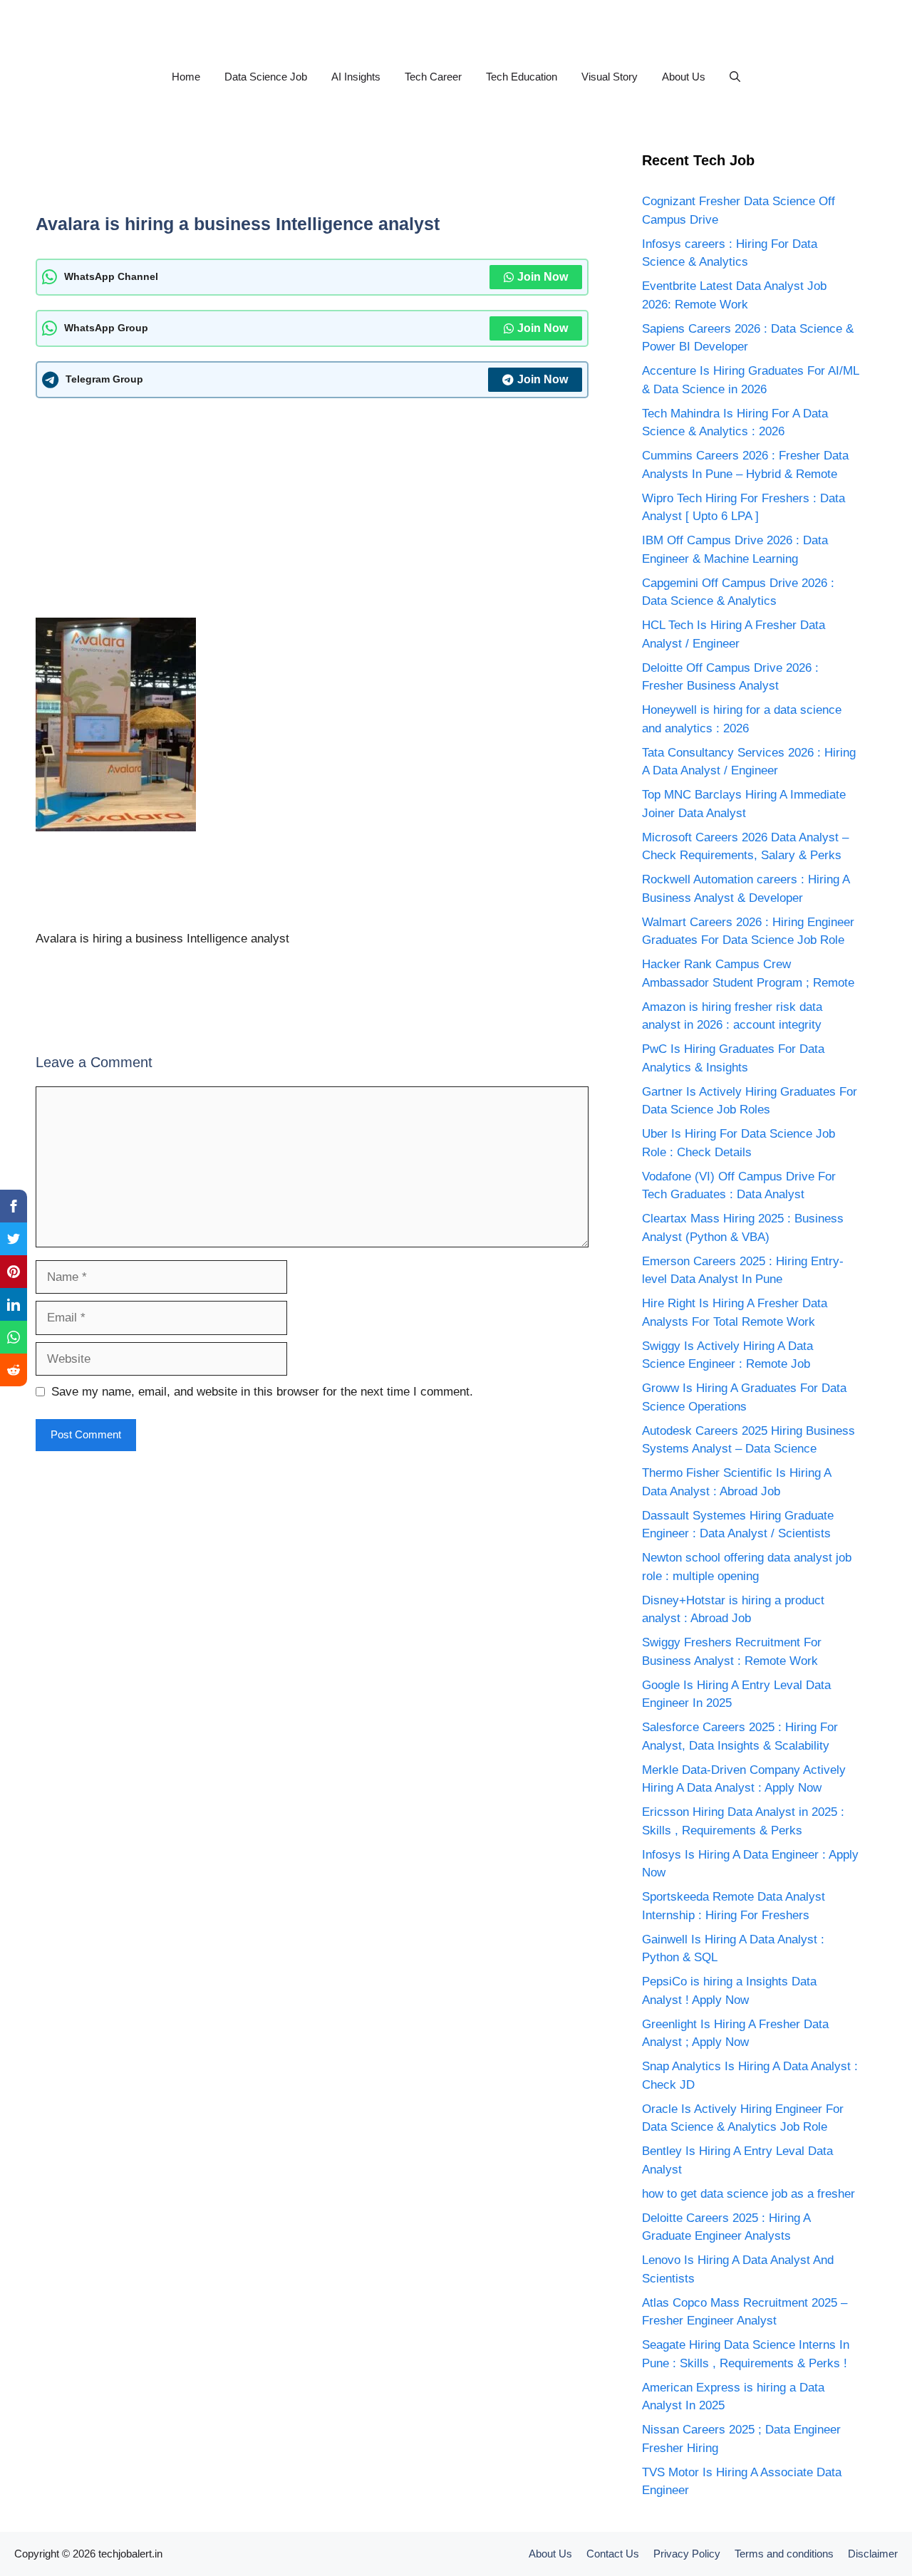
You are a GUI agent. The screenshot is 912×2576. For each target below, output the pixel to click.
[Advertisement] (312, 170)
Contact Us (613, 2554)
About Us (684, 77)
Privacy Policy (687, 2554)
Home (186, 77)
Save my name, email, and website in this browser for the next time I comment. (262, 1392)
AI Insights (356, 77)
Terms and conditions (784, 2554)
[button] (735, 77)
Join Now (543, 277)
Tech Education (522, 77)
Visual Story (610, 77)
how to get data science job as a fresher (748, 2194)
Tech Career (433, 77)
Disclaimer (873, 2554)
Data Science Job (266, 77)
